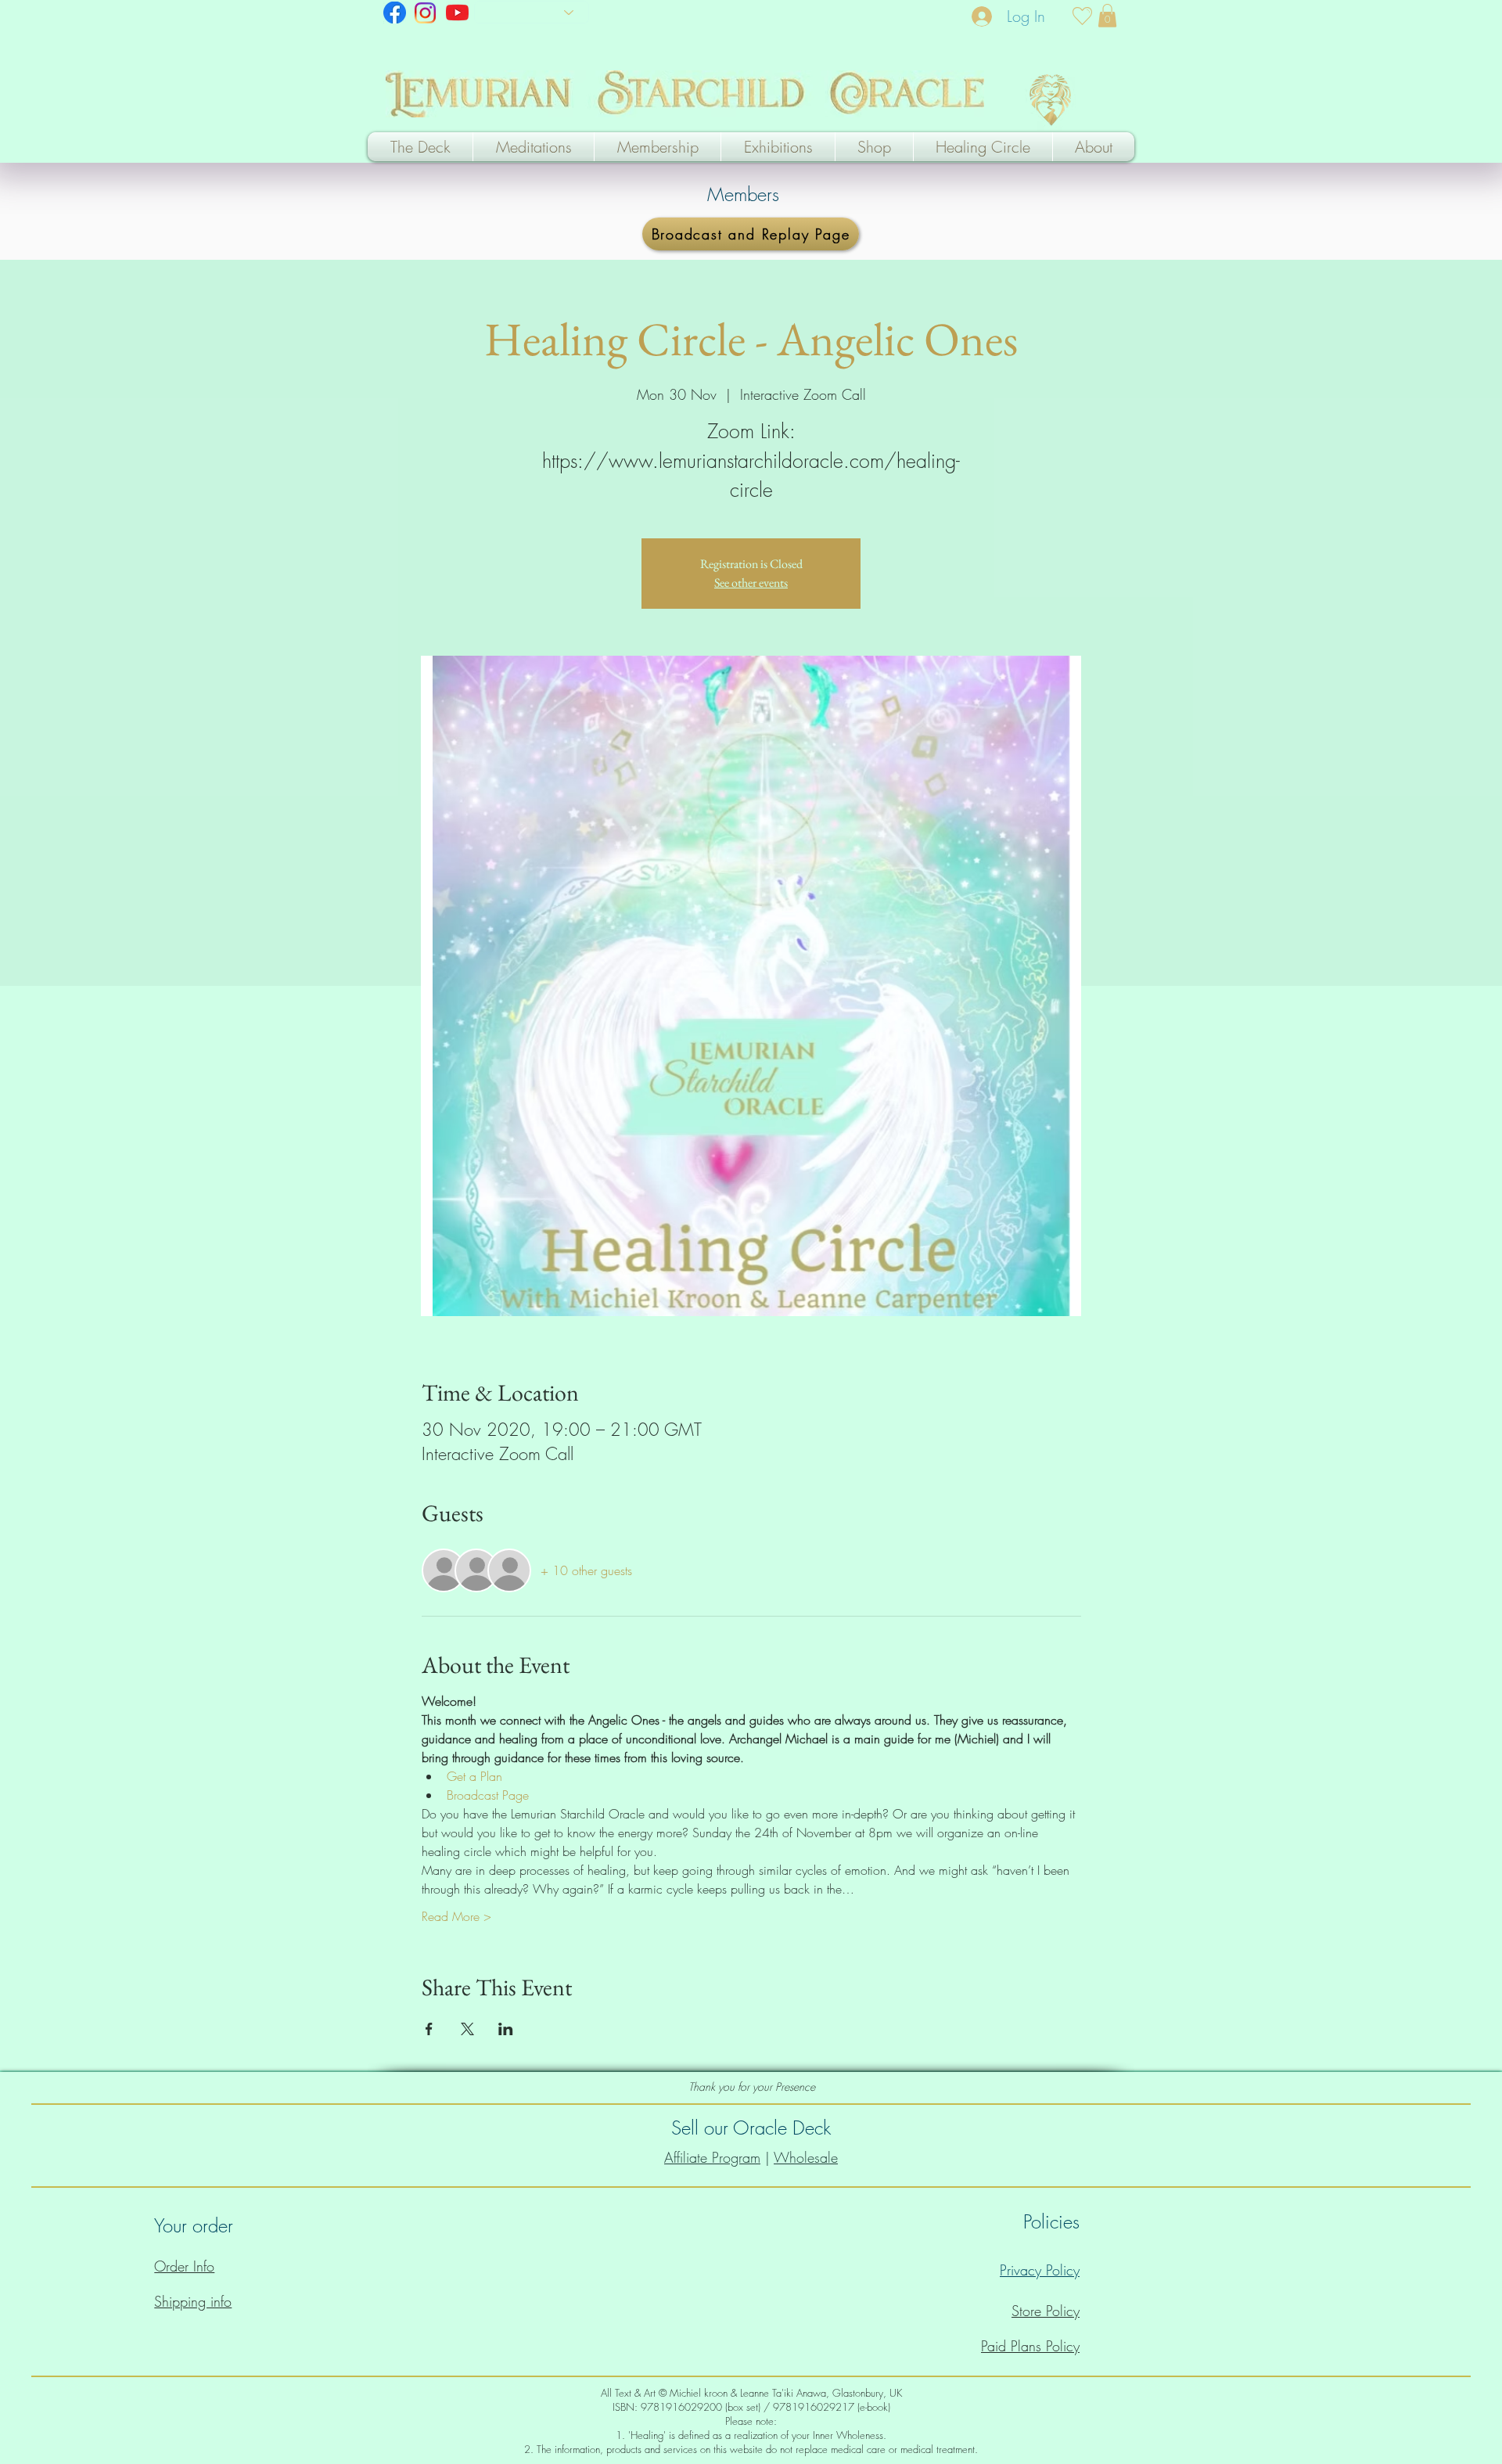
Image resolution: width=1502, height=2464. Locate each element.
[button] (1107, 16)
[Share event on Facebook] (429, 2029)
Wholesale (806, 2157)
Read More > (456, 1916)
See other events (751, 583)
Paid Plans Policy (1030, 2346)
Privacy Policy (1040, 2270)
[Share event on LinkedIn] (506, 2029)
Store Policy (1046, 2311)
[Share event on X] (467, 2029)
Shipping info (193, 2301)
